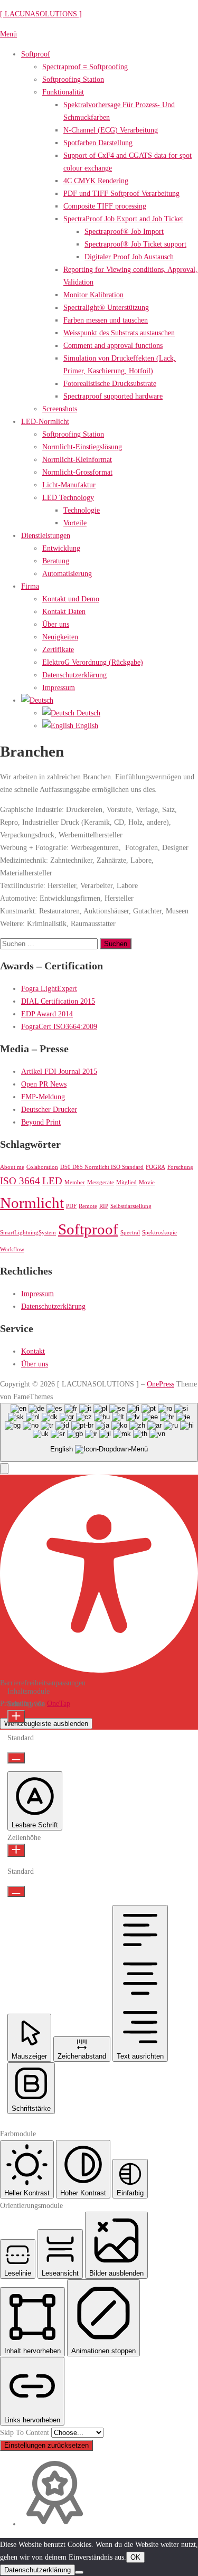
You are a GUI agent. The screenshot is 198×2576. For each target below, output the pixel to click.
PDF (71, 1206)
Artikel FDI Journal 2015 (59, 1071)
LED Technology (68, 497)
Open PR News (44, 1084)
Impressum (59, 687)
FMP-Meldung (43, 1097)
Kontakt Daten (64, 611)
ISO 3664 (20, 1181)
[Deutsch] (37, 700)
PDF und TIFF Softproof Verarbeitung (121, 193)
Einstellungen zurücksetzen (46, 2445)
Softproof (36, 54)
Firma (30, 586)
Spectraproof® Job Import (124, 231)
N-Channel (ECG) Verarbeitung (111, 130)
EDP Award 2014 (47, 1014)
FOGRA (155, 1167)
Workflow (12, 1249)
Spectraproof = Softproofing (85, 67)
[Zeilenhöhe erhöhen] (16, 1850)
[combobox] (99, 1433)
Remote (88, 1206)
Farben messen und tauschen (106, 320)
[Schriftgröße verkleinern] (16, 1758)
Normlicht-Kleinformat (77, 459)
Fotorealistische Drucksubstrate (110, 383)
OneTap (59, 1703)
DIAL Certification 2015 (58, 1001)
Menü (8, 34)
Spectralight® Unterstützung (106, 307)
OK (135, 2557)
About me (12, 1167)
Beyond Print (41, 1122)
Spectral (130, 1233)
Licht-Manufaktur (69, 485)
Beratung (56, 561)
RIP (104, 1206)
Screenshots (60, 409)
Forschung (180, 1167)
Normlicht (32, 1203)
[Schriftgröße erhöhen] (16, 1717)
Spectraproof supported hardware (113, 396)
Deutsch (87, 713)
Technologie (82, 510)
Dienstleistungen (46, 535)
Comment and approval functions (113, 345)
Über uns (56, 624)
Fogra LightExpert (49, 988)
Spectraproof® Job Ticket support (135, 244)
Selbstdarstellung (131, 1206)
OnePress (161, 1384)
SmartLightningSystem (28, 1233)
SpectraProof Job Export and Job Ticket (123, 219)
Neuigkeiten (60, 637)
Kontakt (33, 1351)
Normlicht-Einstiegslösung (82, 447)
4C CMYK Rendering (96, 181)
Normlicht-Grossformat (77, 472)
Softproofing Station (73, 79)
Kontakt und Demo (71, 599)
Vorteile (75, 523)
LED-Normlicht (45, 421)
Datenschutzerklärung (74, 675)
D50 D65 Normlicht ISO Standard (102, 1167)
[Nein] (79, 2572)
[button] (4, 1469)
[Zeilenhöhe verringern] (16, 1891)
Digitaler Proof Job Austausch (129, 257)
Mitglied (126, 1182)
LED (52, 1181)
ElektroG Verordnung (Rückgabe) (93, 662)
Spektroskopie (159, 1233)
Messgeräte (101, 1182)
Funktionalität (63, 92)
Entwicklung (61, 548)
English (86, 725)
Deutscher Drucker (49, 1109)
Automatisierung (67, 573)
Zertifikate (58, 649)
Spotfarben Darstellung (98, 143)
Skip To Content (26, 2432)
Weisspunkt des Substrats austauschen (119, 333)
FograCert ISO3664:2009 (59, 1026)
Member (75, 1182)
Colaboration (42, 1167)
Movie (147, 1182)
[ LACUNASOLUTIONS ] (41, 14)
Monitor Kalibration (93, 295)
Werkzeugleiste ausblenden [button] (46, 1724)
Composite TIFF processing (105, 206)
